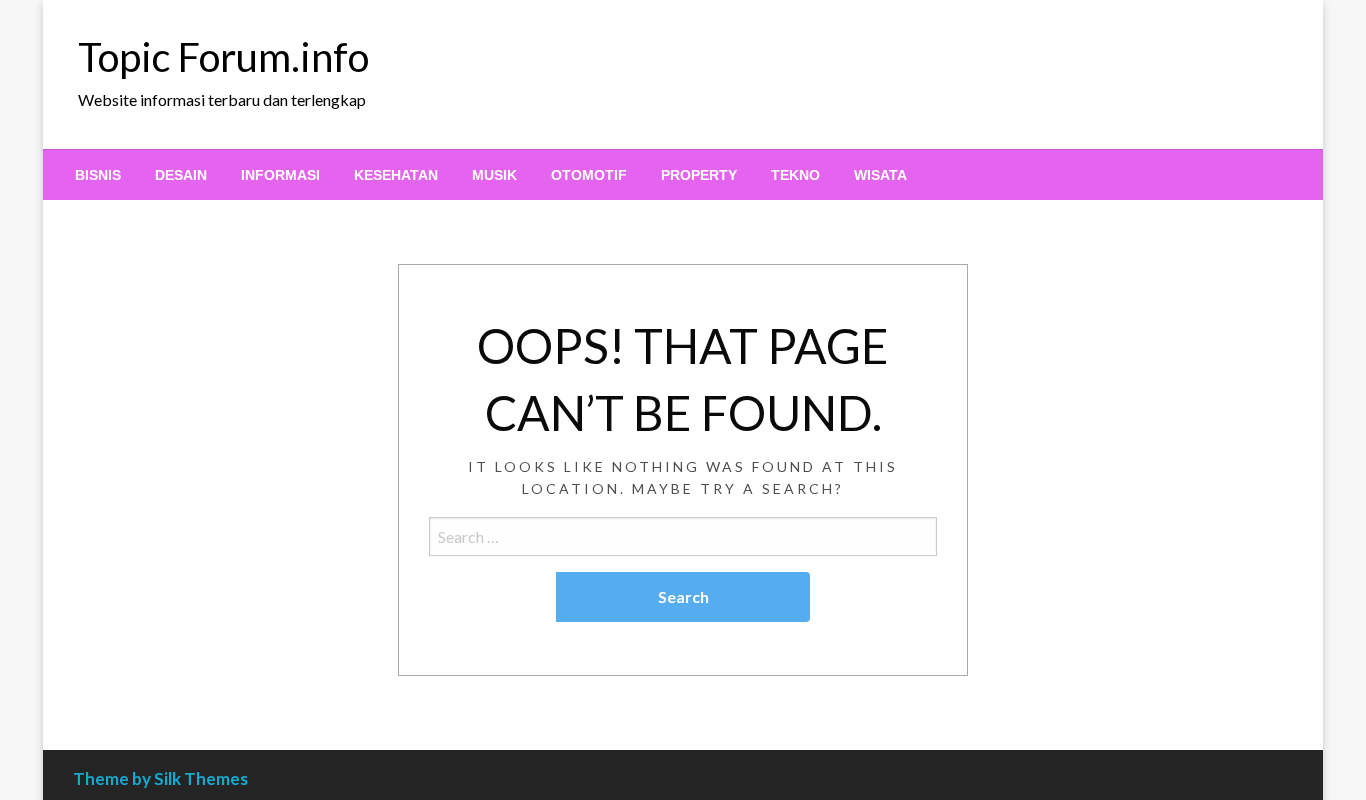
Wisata (880, 175)
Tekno (795, 175)
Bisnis (98, 175)
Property (699, 175)
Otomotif (589, 175)
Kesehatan (396, 175)
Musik (494, 175)
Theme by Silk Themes (160, 778)
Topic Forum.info (223, 57)
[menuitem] (98, 175)
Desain (181, 175)
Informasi (280, 175)
